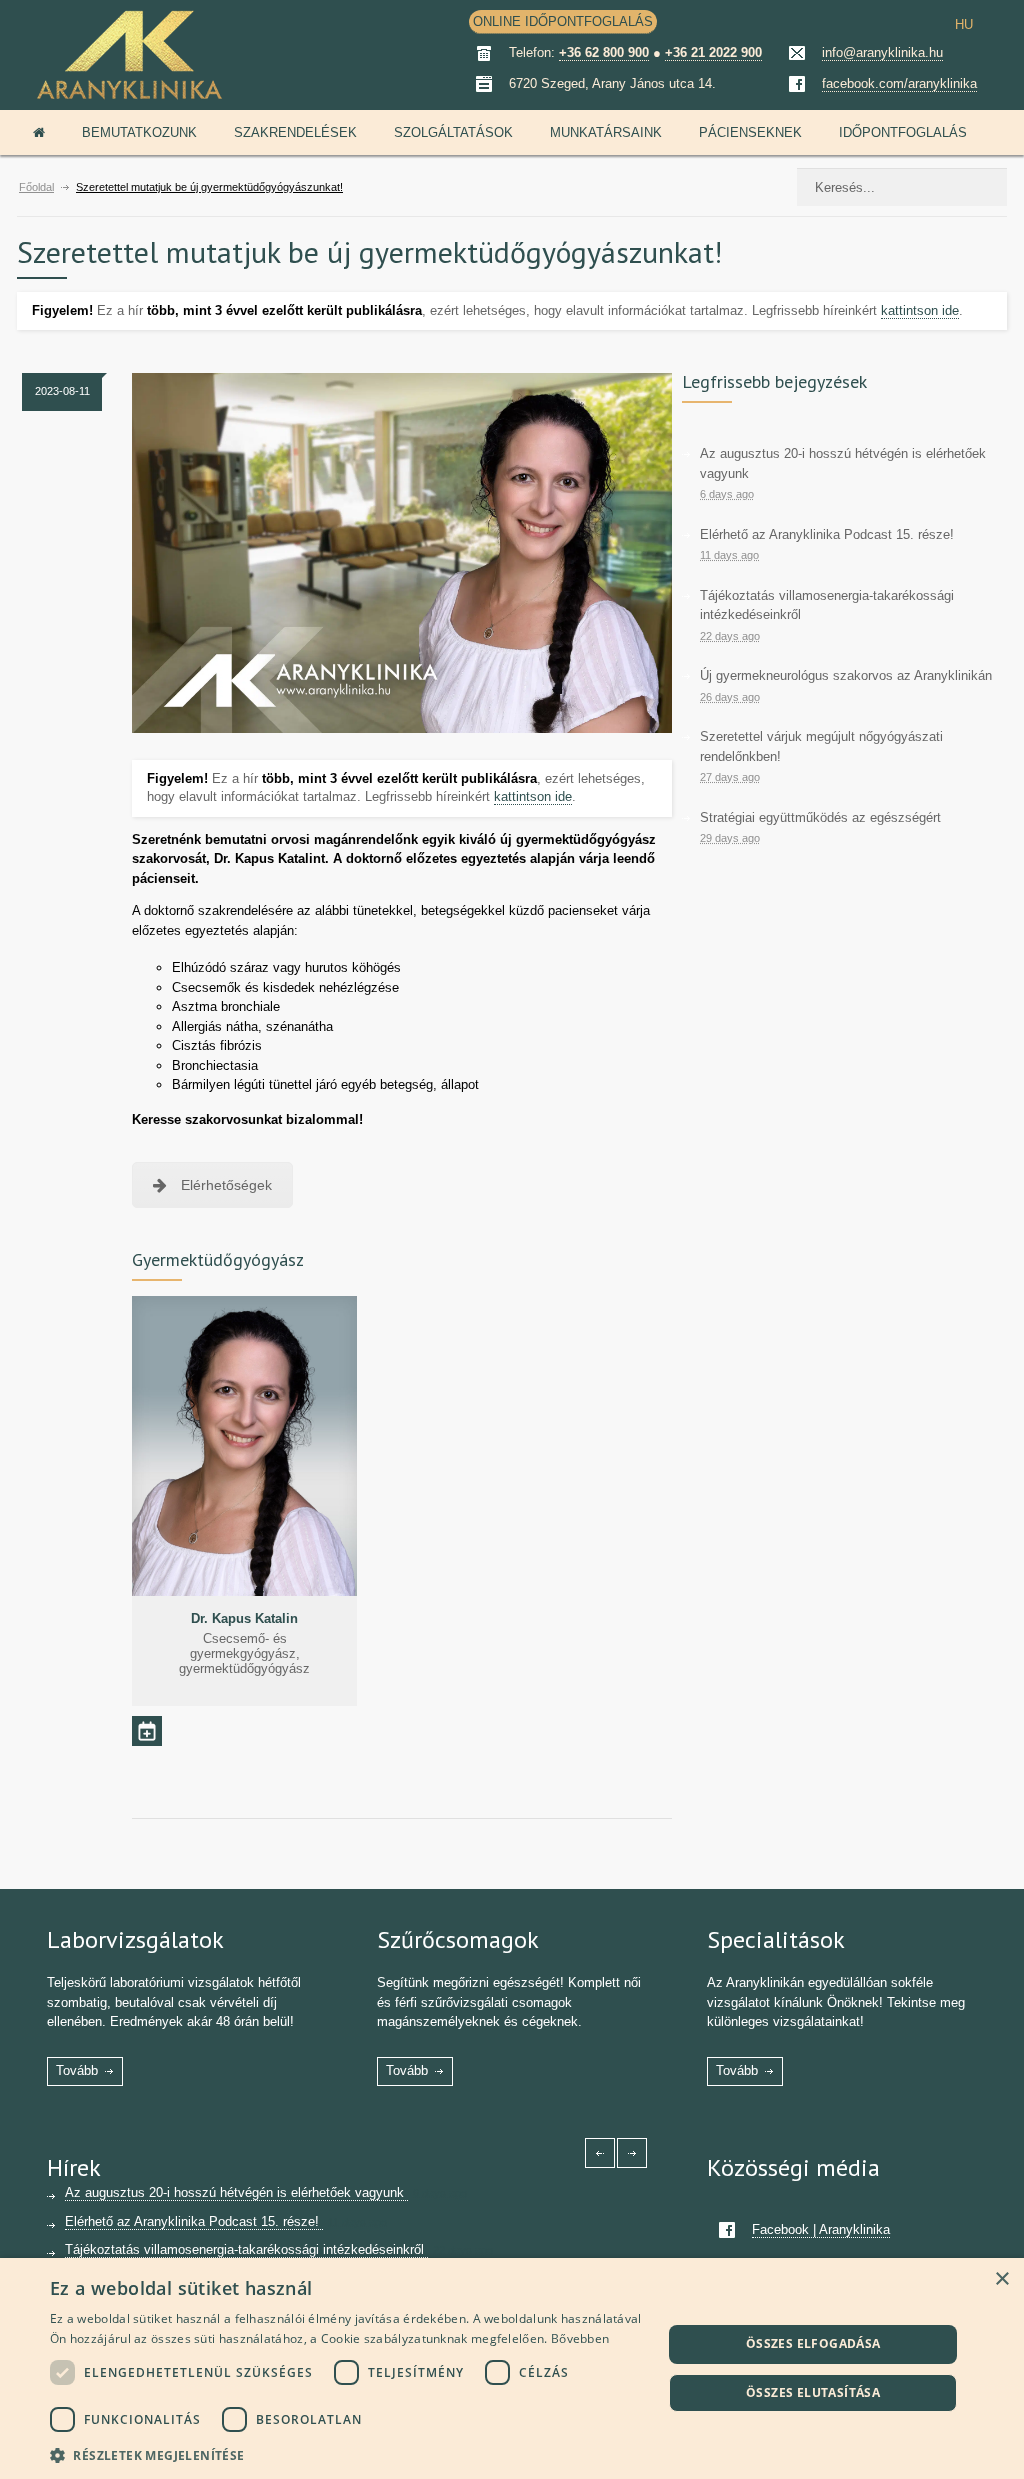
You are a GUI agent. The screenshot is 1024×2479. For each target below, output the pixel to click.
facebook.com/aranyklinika (899, 83)
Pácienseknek (750, 132)
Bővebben (580, 2338)
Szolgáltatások (453, 132)
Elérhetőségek (226, 1185)
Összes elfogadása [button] (813, 2343)
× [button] (1001, 2279)
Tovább (77, 2070)
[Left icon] (600, 2153)
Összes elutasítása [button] (813, 2392)
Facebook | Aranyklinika (821, 2229)
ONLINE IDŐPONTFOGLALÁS (563, 21)
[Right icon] (632, 2153)
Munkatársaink (606, 132)
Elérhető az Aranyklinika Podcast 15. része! (827, 534)
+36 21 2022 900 (713, 52)
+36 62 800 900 (604, 52)
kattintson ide (920, 310)
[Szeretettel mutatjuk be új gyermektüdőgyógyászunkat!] (402, 553)
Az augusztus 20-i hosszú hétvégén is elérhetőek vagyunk (236, 2192)
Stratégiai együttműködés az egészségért (820, 817)
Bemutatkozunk (139, 132)
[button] (347, 2453)
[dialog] (512, 2368)
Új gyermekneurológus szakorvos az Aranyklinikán (846, 675)
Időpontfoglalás (903, 132)
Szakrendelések (295, 132)
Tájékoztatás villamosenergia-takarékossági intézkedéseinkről (246, 2249)
